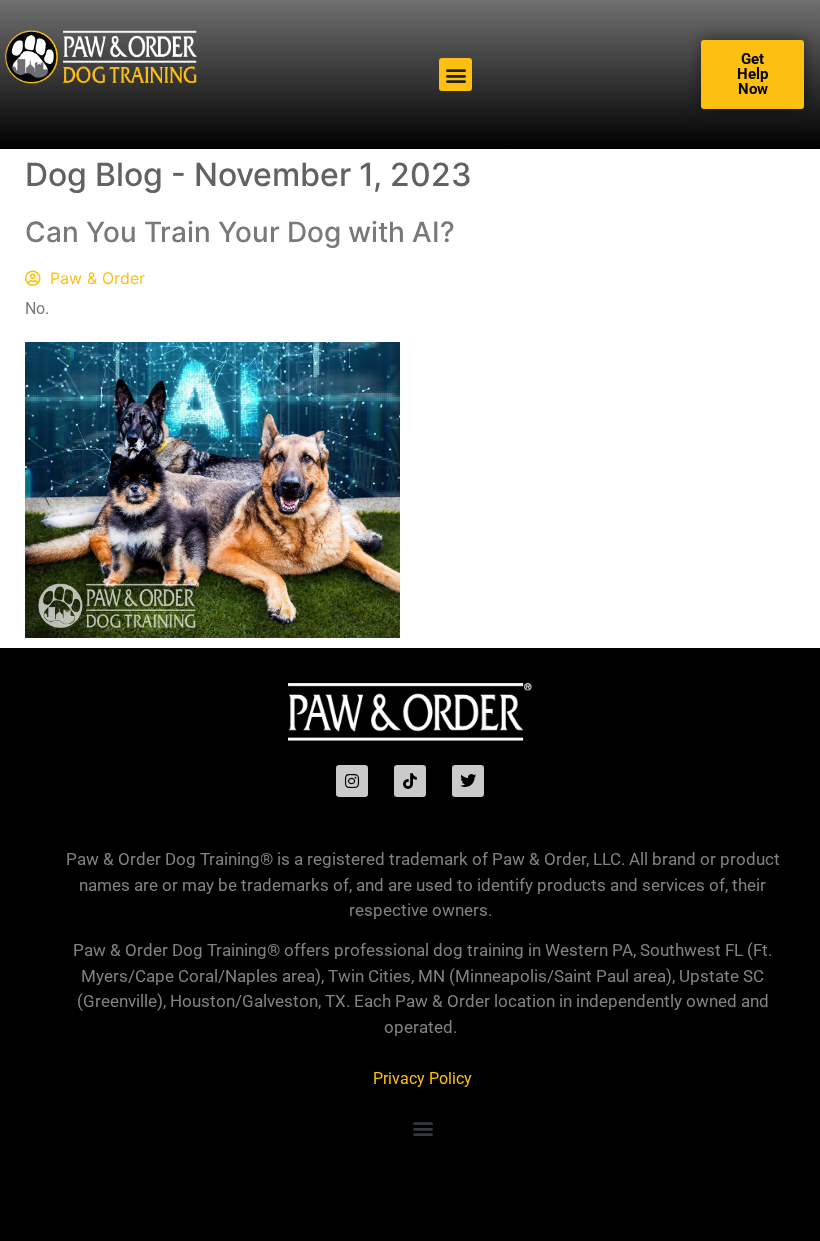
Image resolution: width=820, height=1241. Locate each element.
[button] (455, 74)
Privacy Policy (422, 1078)
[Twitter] (468, 781)
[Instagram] (352, 781)
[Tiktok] (410, 781)
